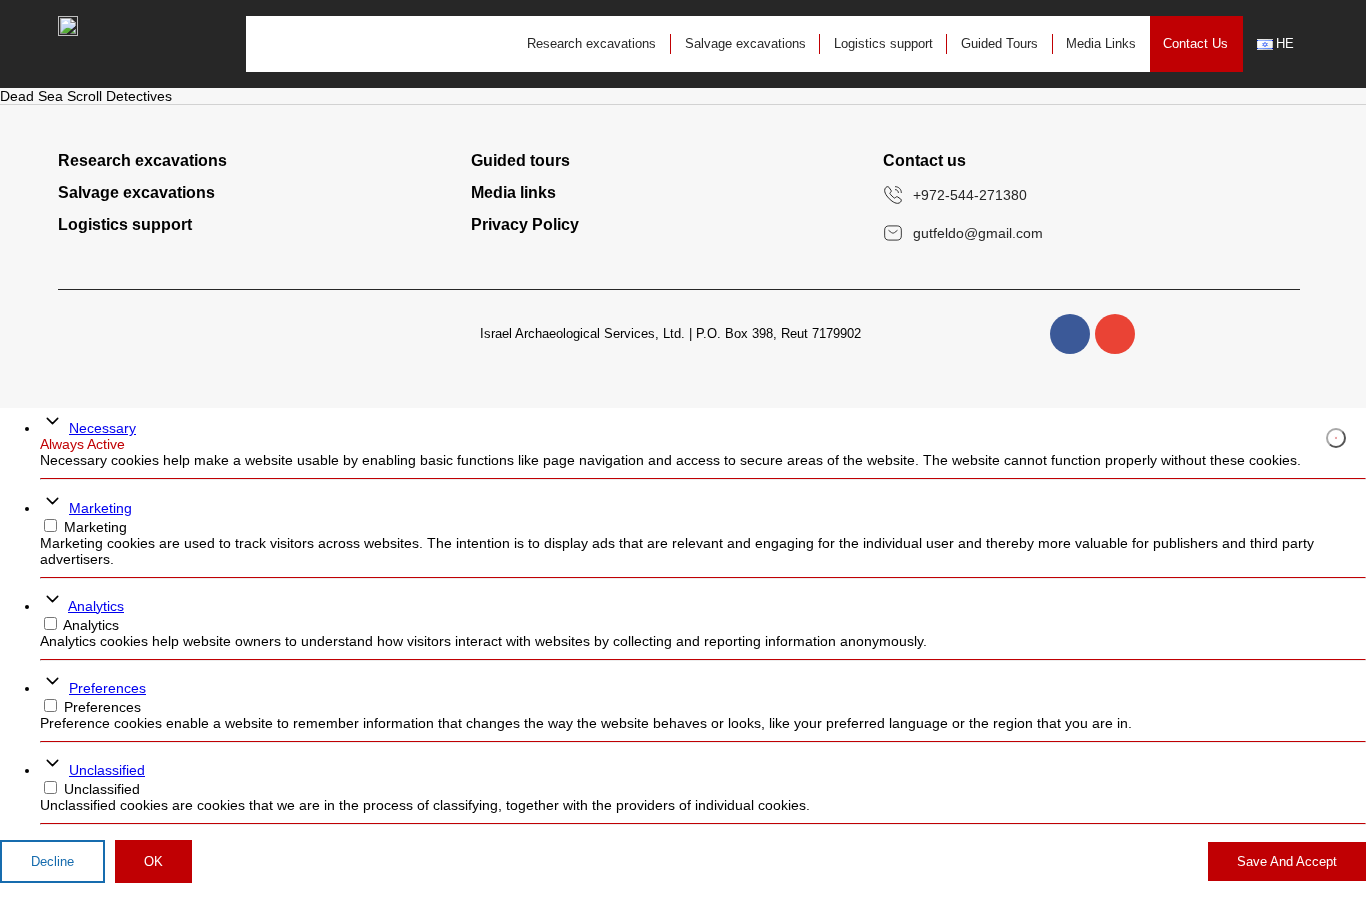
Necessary (102, 428)
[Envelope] (1115, 334)
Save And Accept (1287, 861)
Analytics (96, 606)
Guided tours (520, 160)
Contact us (924, 160)
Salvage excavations (745, 43)
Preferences (107, 688)
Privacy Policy (525, 224)
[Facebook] (1070, 334)
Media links (513, 192)
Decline (52, 861)
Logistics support (883, 43)
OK (153, 861)
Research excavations (591, 43)
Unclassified (107, 770)
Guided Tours (999, 43)
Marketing (100, 508)
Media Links (1101, 43)
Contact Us (1195, 43)
